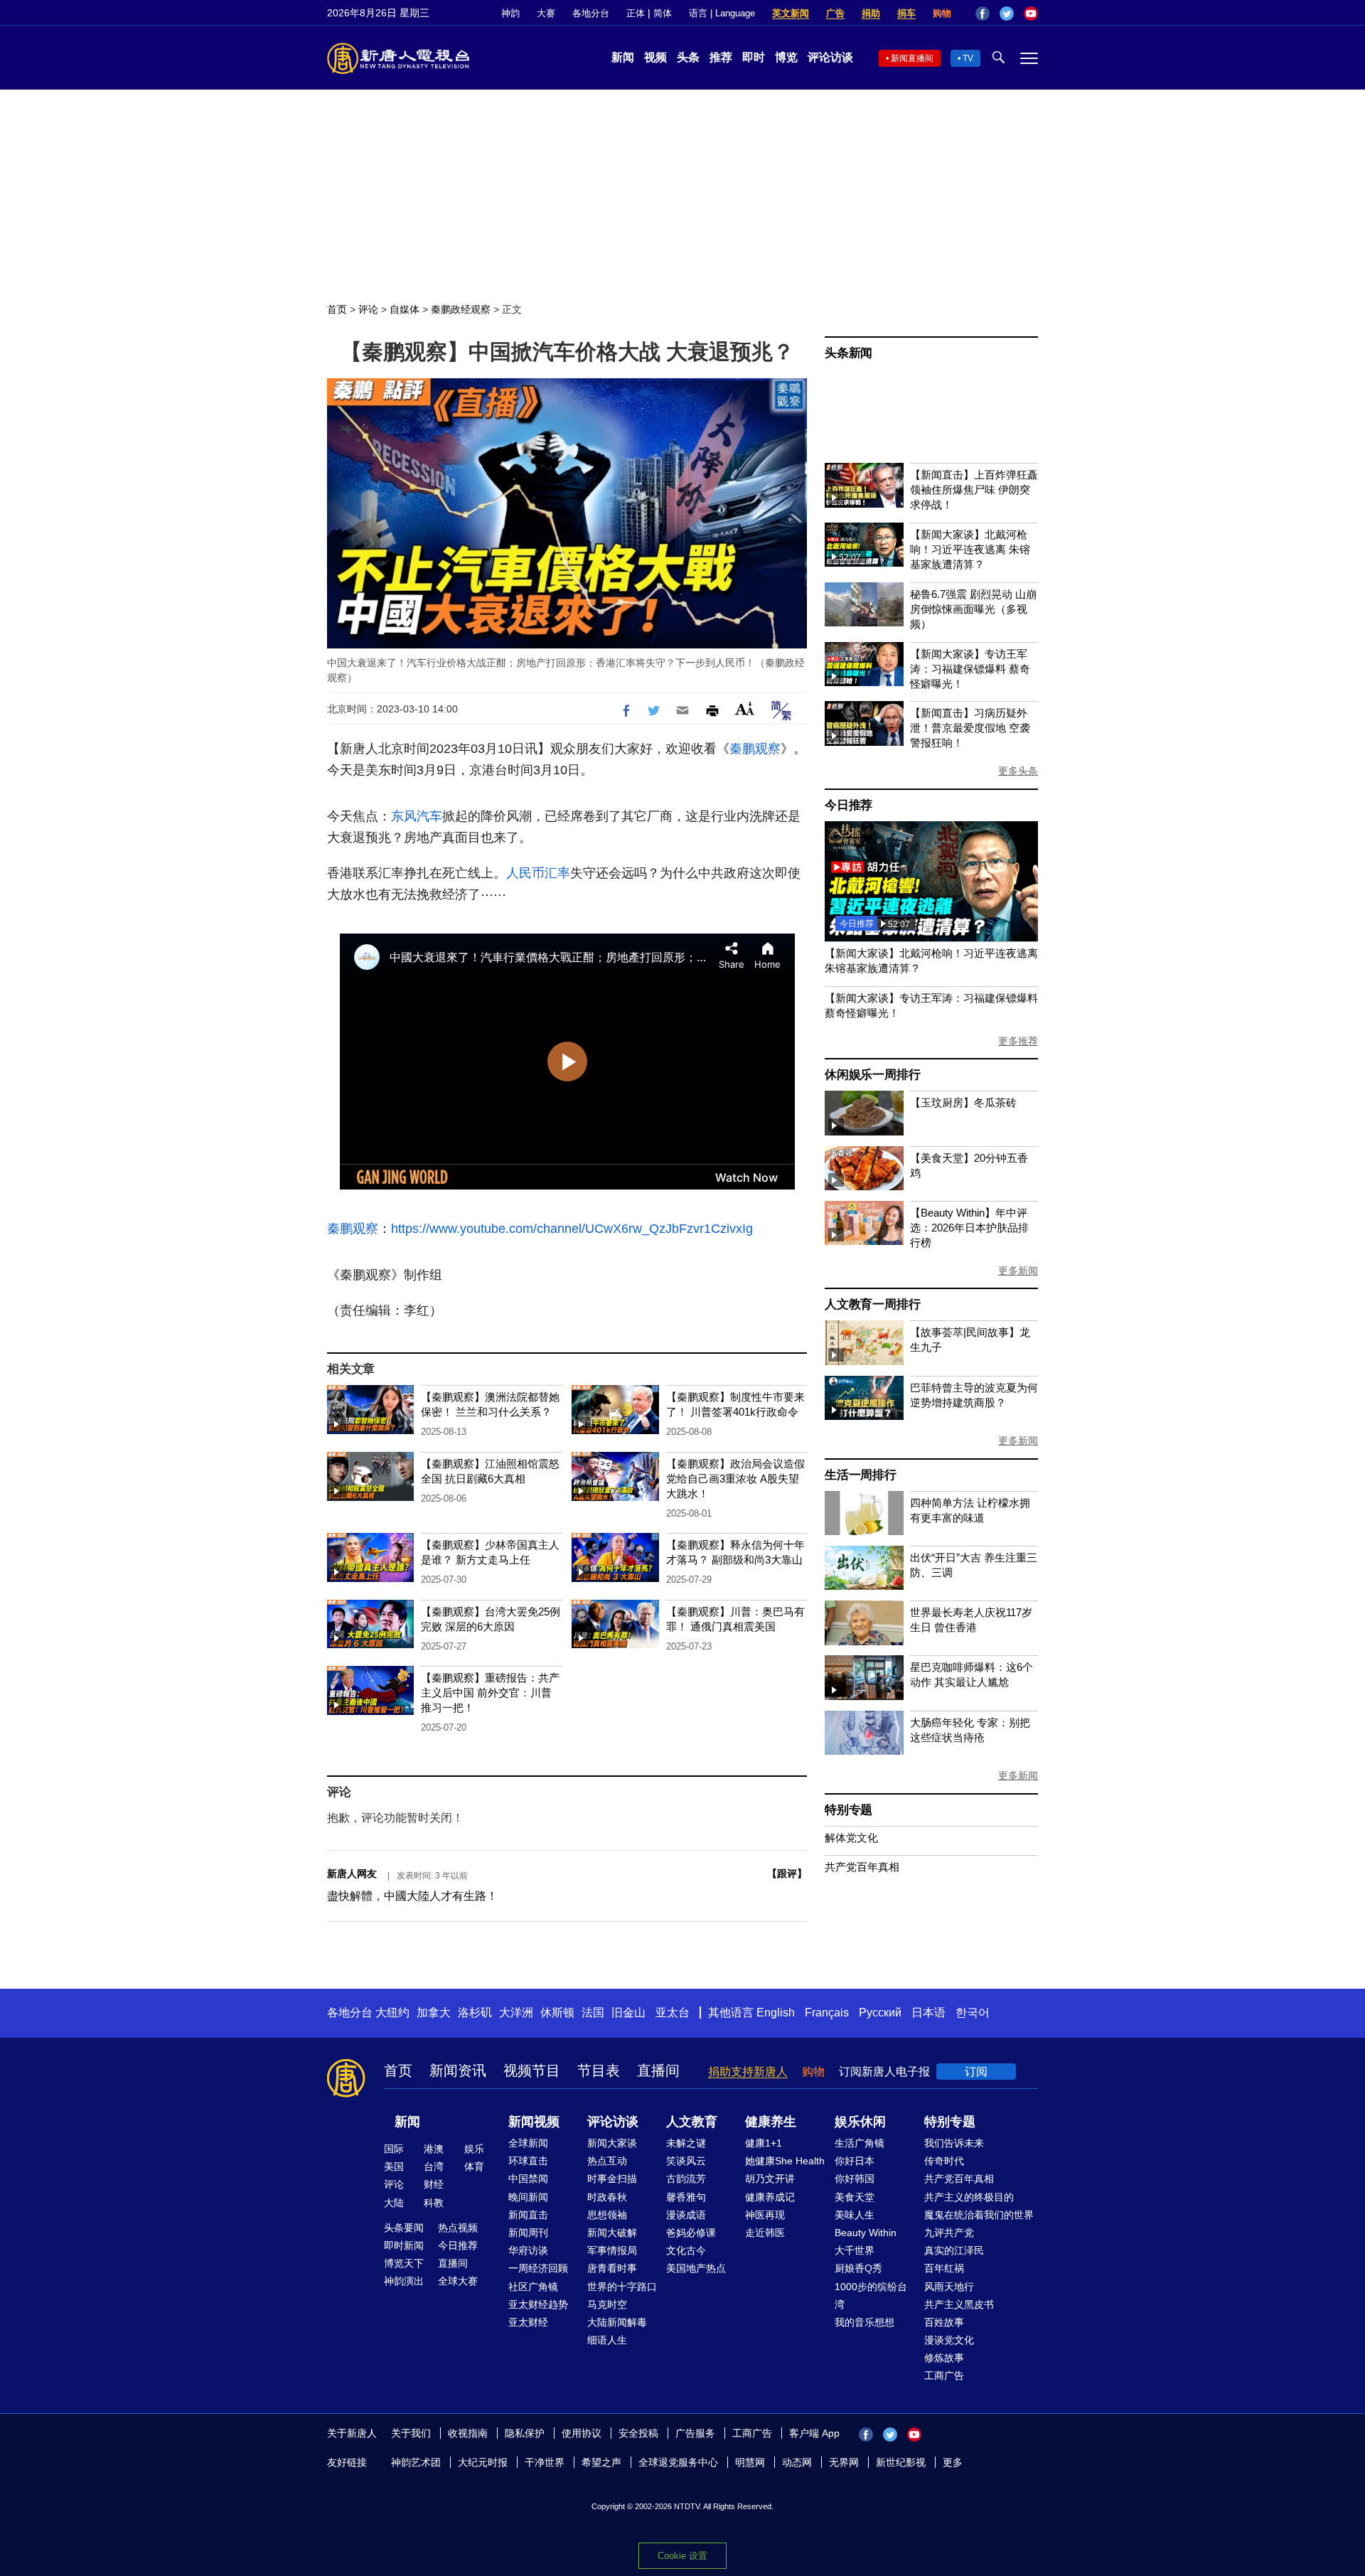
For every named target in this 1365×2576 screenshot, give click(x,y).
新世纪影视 (901, 2462)
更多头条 (1018, 771)
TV (968, 58)
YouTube (1031, 14)
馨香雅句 (686, 2197)
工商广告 (944, 2375)
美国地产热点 (696, 2268)
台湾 (434, 2166)
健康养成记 (770, 2197)
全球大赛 (458, 2281)
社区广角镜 (533, 2287)
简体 (663, 13)
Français (827, 2013)
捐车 (906, 13)
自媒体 (405, 309)
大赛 (546, 13)
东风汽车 (417, 816)
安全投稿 (638, 2433)
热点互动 (607, 2161)
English (776, 2013)
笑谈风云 (686, 2161)
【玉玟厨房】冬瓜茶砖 (963, 1102)
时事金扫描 (612, 2179)
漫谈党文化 (949, 2340)
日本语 (928, 2013)
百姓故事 (944, 2322)
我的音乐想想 (864, 2322)
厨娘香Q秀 (858, 2268)
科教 (434, 2203)
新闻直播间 (912, 58)
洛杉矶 (475, 2013)
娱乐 (474, 2149)
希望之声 (601, 2462)
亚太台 (673, 2013)
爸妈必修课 (691, 2233)
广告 (835, 13)
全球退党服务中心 (678, 2462)
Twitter (1007, 14)
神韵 (510, 13)
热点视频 (458, 2228)
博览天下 (404, 2263)
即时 (754, 57)
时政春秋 (607, 2197)
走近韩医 (765, 2233)
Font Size (745, 709)
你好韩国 (855, 2179)
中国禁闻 (528, 2179)
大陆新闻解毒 (617, 2322)
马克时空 (607, 2304)
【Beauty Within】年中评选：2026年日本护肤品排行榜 (969, 1228)
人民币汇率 (538, 873)
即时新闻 (404, 2245)
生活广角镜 (860, 2143)
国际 (394, 2149)
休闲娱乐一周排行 (872, 1075)
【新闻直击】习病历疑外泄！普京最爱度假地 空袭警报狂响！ (970, 728)
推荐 (721, 57)
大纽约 (392, 2013)
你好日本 (855, 2161)
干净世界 (545, 2462)
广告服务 (695, 2433)
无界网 (844, 2462)
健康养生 (771, 2122)
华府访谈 (528, 2250)
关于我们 (411, 2433)
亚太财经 (528, 2322)
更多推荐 (1018, 1041)
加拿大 (434, 2013)
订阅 (976, 2072)
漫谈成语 (686, 2215)
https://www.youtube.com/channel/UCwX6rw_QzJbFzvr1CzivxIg (572, 1229)
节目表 (599, 2070)
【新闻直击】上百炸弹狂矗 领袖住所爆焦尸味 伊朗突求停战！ (974, 490)
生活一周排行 (861, 1475)
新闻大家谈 (612, 2143)
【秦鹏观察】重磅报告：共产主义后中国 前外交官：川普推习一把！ (490, 1693)
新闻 (623, 57)
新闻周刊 (528, 2233)
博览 (786, 57)
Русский (880, 2013)
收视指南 (468, 2433)
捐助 (871, 13)
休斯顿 (557, 2013)
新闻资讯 (458, 2070)
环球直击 (528, 2161)
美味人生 (855, 2215)
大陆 (394, 2203)
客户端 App (814, 2433)
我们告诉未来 (954, 2143)
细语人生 (607, 2340)
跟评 (787, 1874)
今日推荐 (849, 805)
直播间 (658, 2070)
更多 (953, 2462)
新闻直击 (528, 2215)
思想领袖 (607, 2215)
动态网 (797, 2462)
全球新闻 (528, 2143)
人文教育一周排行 (872, 1304)
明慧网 (750, 2462)
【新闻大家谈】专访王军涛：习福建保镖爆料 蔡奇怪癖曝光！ (970, 669)
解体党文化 (851, 1838)
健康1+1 (764, 2143)
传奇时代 (944, 2161)
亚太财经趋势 (538, 2304)
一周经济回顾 (538, 2268)
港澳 (434, 2149)
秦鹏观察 (755, 749)
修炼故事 (944, 2358)
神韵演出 (404, 2281)
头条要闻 (404, 2228)
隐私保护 (525, 2433)
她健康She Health (785, 2161)
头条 (688, 57)
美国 (394, 2166)
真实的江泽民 (954, 2250)
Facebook (983, 14)
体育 (474, 2166)
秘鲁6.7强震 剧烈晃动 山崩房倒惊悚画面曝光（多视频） (973, 609)
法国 (593, 2013)
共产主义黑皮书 (959, 2304)
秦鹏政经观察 (461, 309)
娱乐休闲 (860, 2122)
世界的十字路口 (622, 2287)
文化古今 (686, 2250)
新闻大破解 (612, 2233)
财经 (434, 2184)
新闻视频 (534, 2122)
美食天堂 (855, 2197)
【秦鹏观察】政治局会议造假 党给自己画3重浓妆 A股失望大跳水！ (735, 1479)
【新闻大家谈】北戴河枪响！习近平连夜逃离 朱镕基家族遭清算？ (970, 549)
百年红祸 (944, 2268)
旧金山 (628, 2013)
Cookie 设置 (682, 2556)
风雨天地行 (949, 2287)
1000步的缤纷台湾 (871, 2296)
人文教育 (692, 2122)
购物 (942, 13)
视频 (655, 57)
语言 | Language (722, 13)
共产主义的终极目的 (969, 2197)
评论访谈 (830, 57)
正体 (636, 13)
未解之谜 (686, 2143)
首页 (337, 309)
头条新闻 (849, 353)
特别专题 (849, 1810)
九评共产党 (949, 2233)
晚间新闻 (528, 2197)
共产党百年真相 (862, 1867)
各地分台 (591, 13)
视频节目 (532, 2070)
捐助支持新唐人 (748, 2072)
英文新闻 (791, 13)
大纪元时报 (483, 2462)
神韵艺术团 (416, 2462)
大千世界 (855, 2250)
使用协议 (582, 2433)
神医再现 (765, 2215)
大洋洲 (516, 2013)
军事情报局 (612, 2250)
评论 (368, 309)
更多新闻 (1018, 1271)
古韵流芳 (686, 2179)
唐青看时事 (612, 2268)
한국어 (973, 2013)
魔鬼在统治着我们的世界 (979, 2215)
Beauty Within (866, 2233)
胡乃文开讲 (770, 2179)
